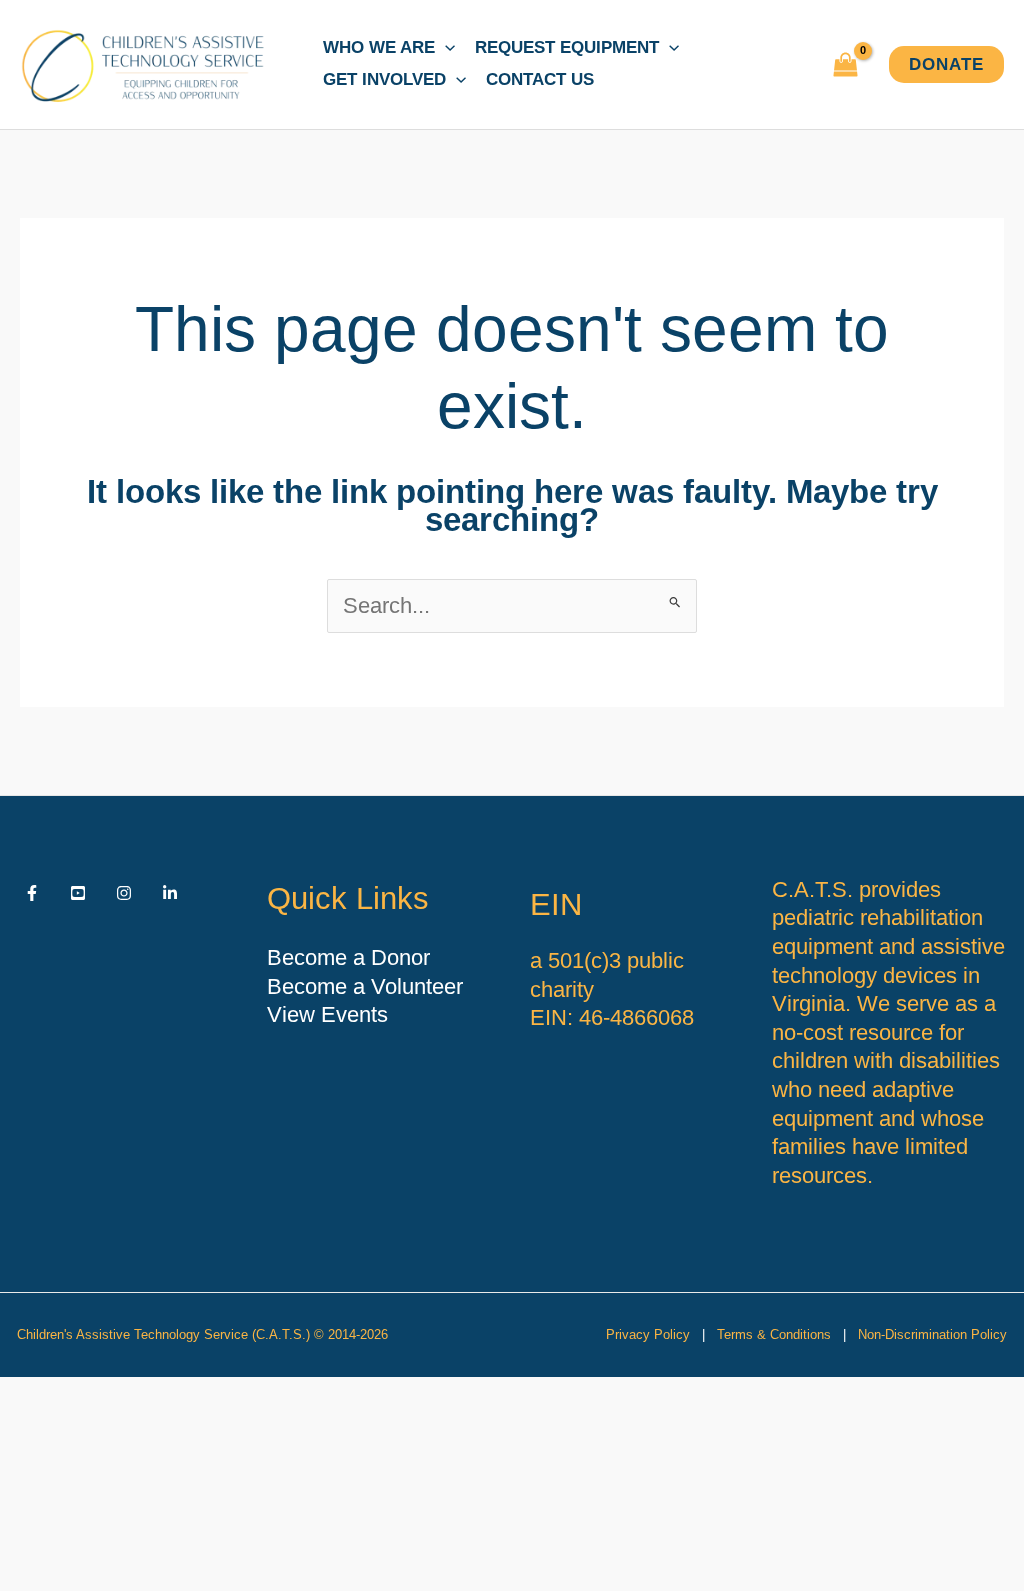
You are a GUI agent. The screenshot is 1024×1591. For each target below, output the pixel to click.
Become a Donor (348, 957)
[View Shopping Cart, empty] (845, 64)
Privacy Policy (648, 1334)
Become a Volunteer (365, 986)
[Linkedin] (170, 893)
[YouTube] (78, 893)
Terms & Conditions (774, 1334)
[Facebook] (32, 893)
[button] (445, 48)
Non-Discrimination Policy (932, 1334)
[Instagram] (124, 893)
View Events (327, 1014)
